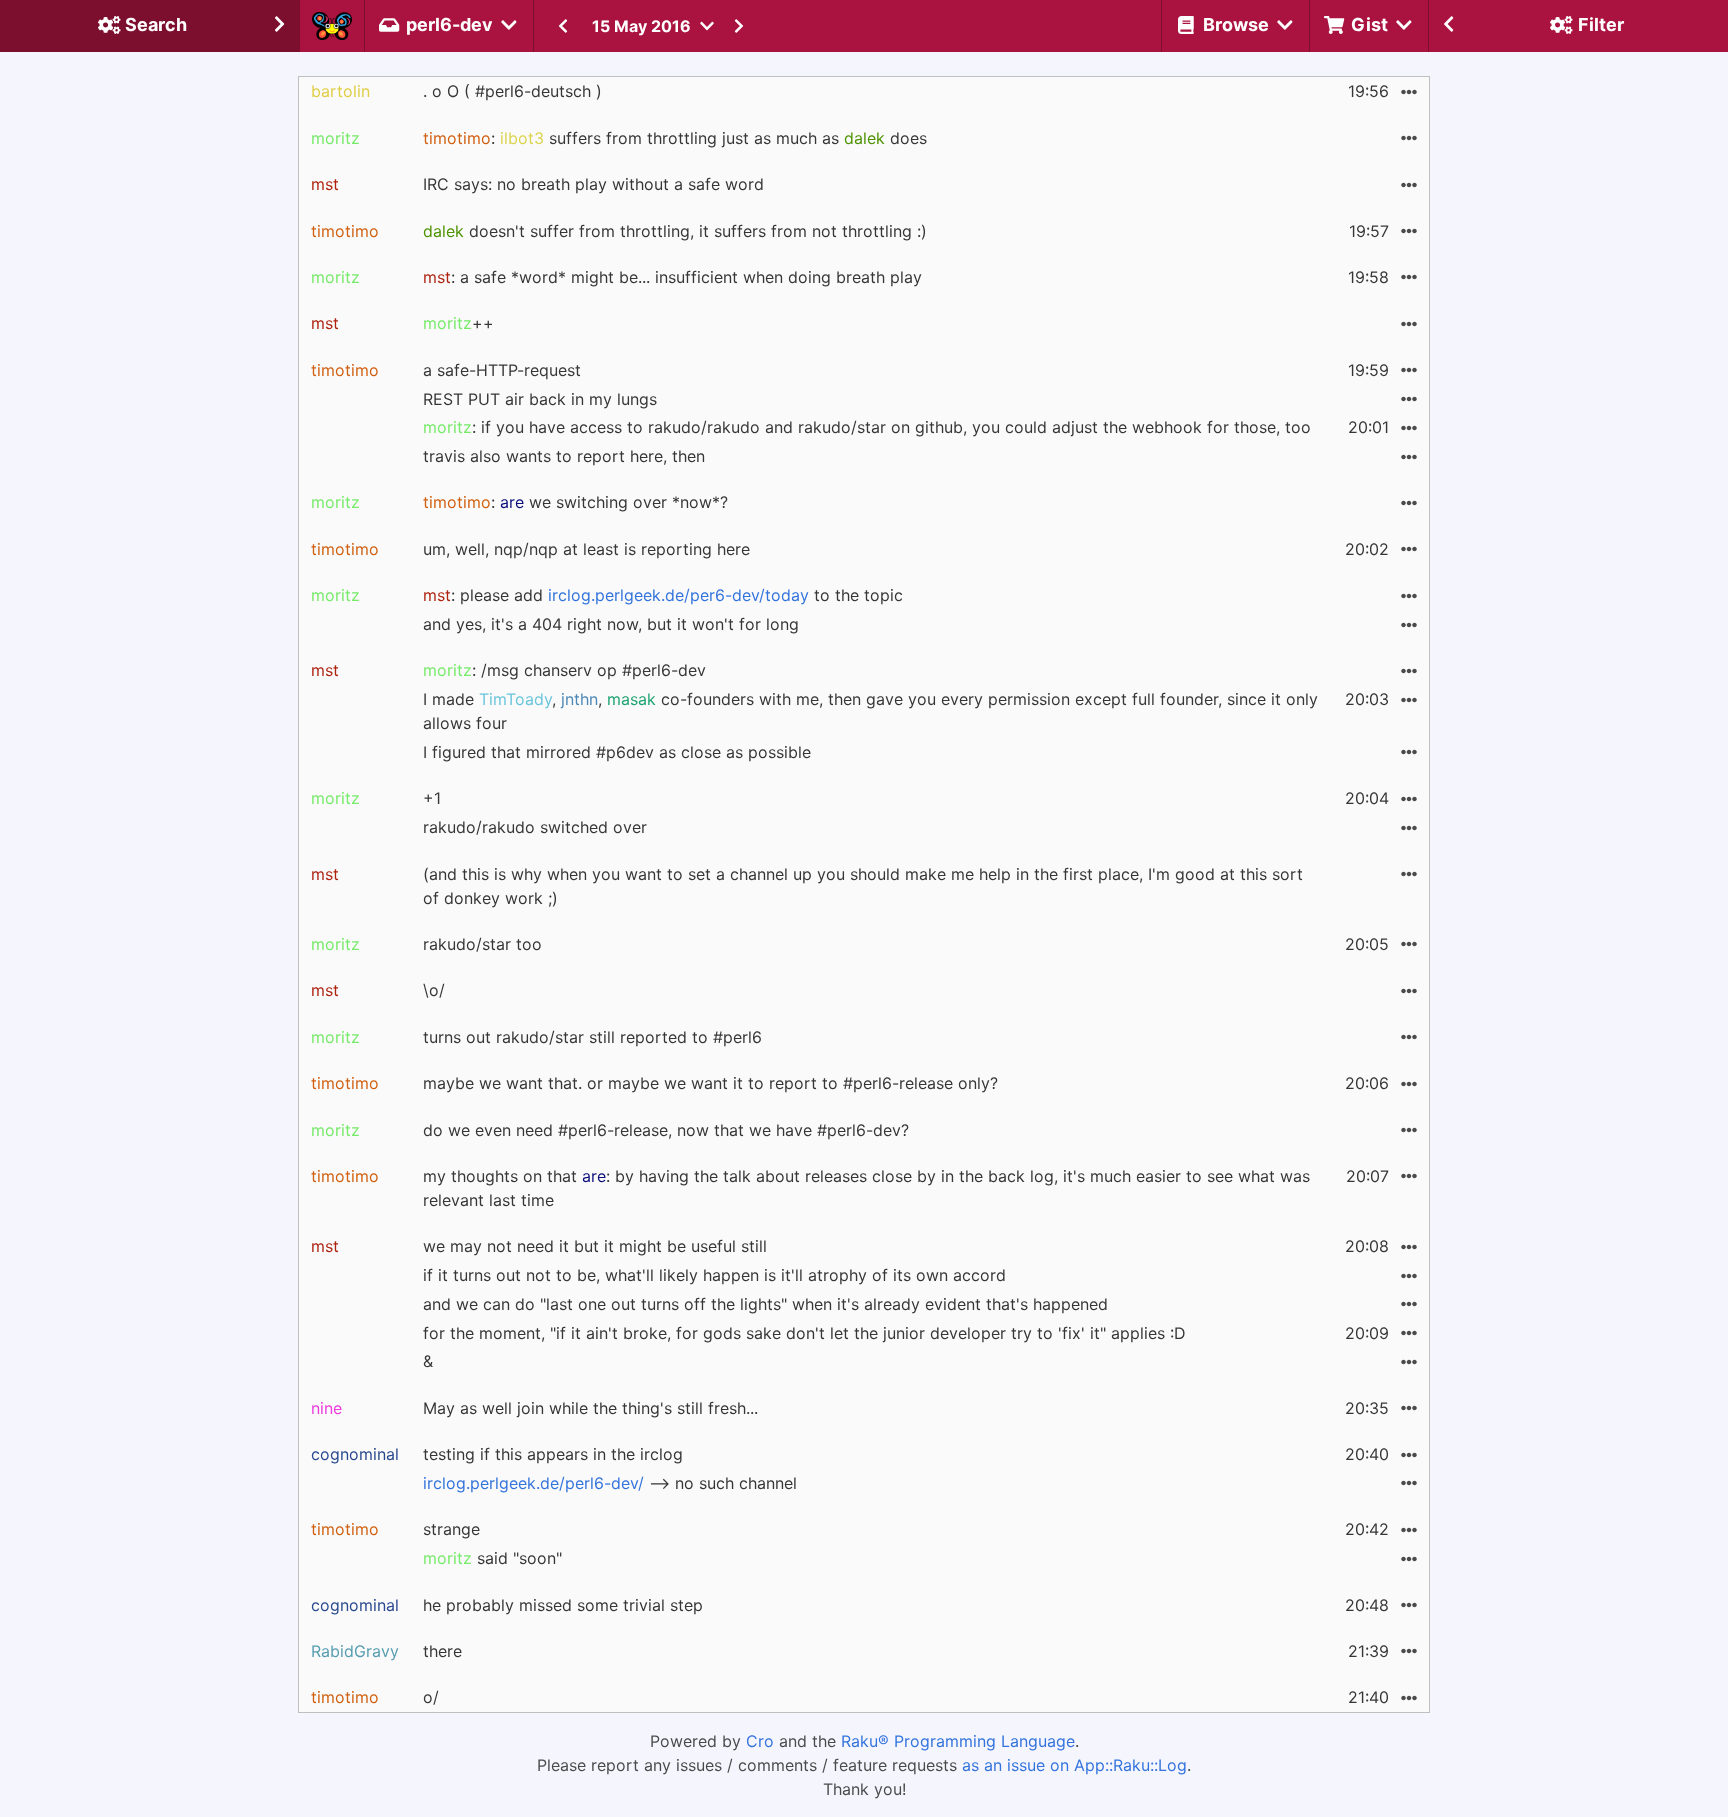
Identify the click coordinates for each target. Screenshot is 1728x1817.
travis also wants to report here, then (564, 456)
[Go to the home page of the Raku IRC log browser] (332, 26)
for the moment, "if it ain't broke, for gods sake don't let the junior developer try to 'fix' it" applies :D (804, 1333)
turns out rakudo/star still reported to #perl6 (592, 1037)
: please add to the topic (663, 595)
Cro (760, 1741)
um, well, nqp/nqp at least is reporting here (586, 549)
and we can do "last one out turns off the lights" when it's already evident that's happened (765, 1304)
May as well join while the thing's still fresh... (590, 1408)
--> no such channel (610, 1483)
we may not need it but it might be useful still (595, 1246)
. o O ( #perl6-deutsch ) (512, 91)
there (442, 1651)
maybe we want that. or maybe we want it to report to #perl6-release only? (710, 1083)
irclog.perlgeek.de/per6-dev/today (678, 595)
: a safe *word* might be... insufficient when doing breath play (672, 277)
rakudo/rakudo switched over (535, 827)
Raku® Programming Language (958, 1741)
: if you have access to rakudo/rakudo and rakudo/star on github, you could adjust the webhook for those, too (867, 427)
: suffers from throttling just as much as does (675, 138)
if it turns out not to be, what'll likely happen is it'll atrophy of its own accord (714, 1275)
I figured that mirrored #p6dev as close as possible (617, 752)
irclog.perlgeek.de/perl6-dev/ (533, 1483)
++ (458, 323)
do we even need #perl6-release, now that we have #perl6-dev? (666, 1130)
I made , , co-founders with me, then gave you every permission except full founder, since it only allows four (870, 711)
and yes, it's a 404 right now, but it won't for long (611, 624)
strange (451, 1529)
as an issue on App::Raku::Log (1074, 1765)
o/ (431, 1697)
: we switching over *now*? (575, 502)
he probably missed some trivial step (563, 1605)
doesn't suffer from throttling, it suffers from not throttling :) (675, 231)
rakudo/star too (482, 944)
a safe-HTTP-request (502, 370)
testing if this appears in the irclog (553, 1454)
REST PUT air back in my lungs (540, 399)
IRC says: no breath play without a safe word (593, 184)
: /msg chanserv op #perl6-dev (564, 670)
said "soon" (492, 1558)
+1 (432, 798)
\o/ (434, 990)
